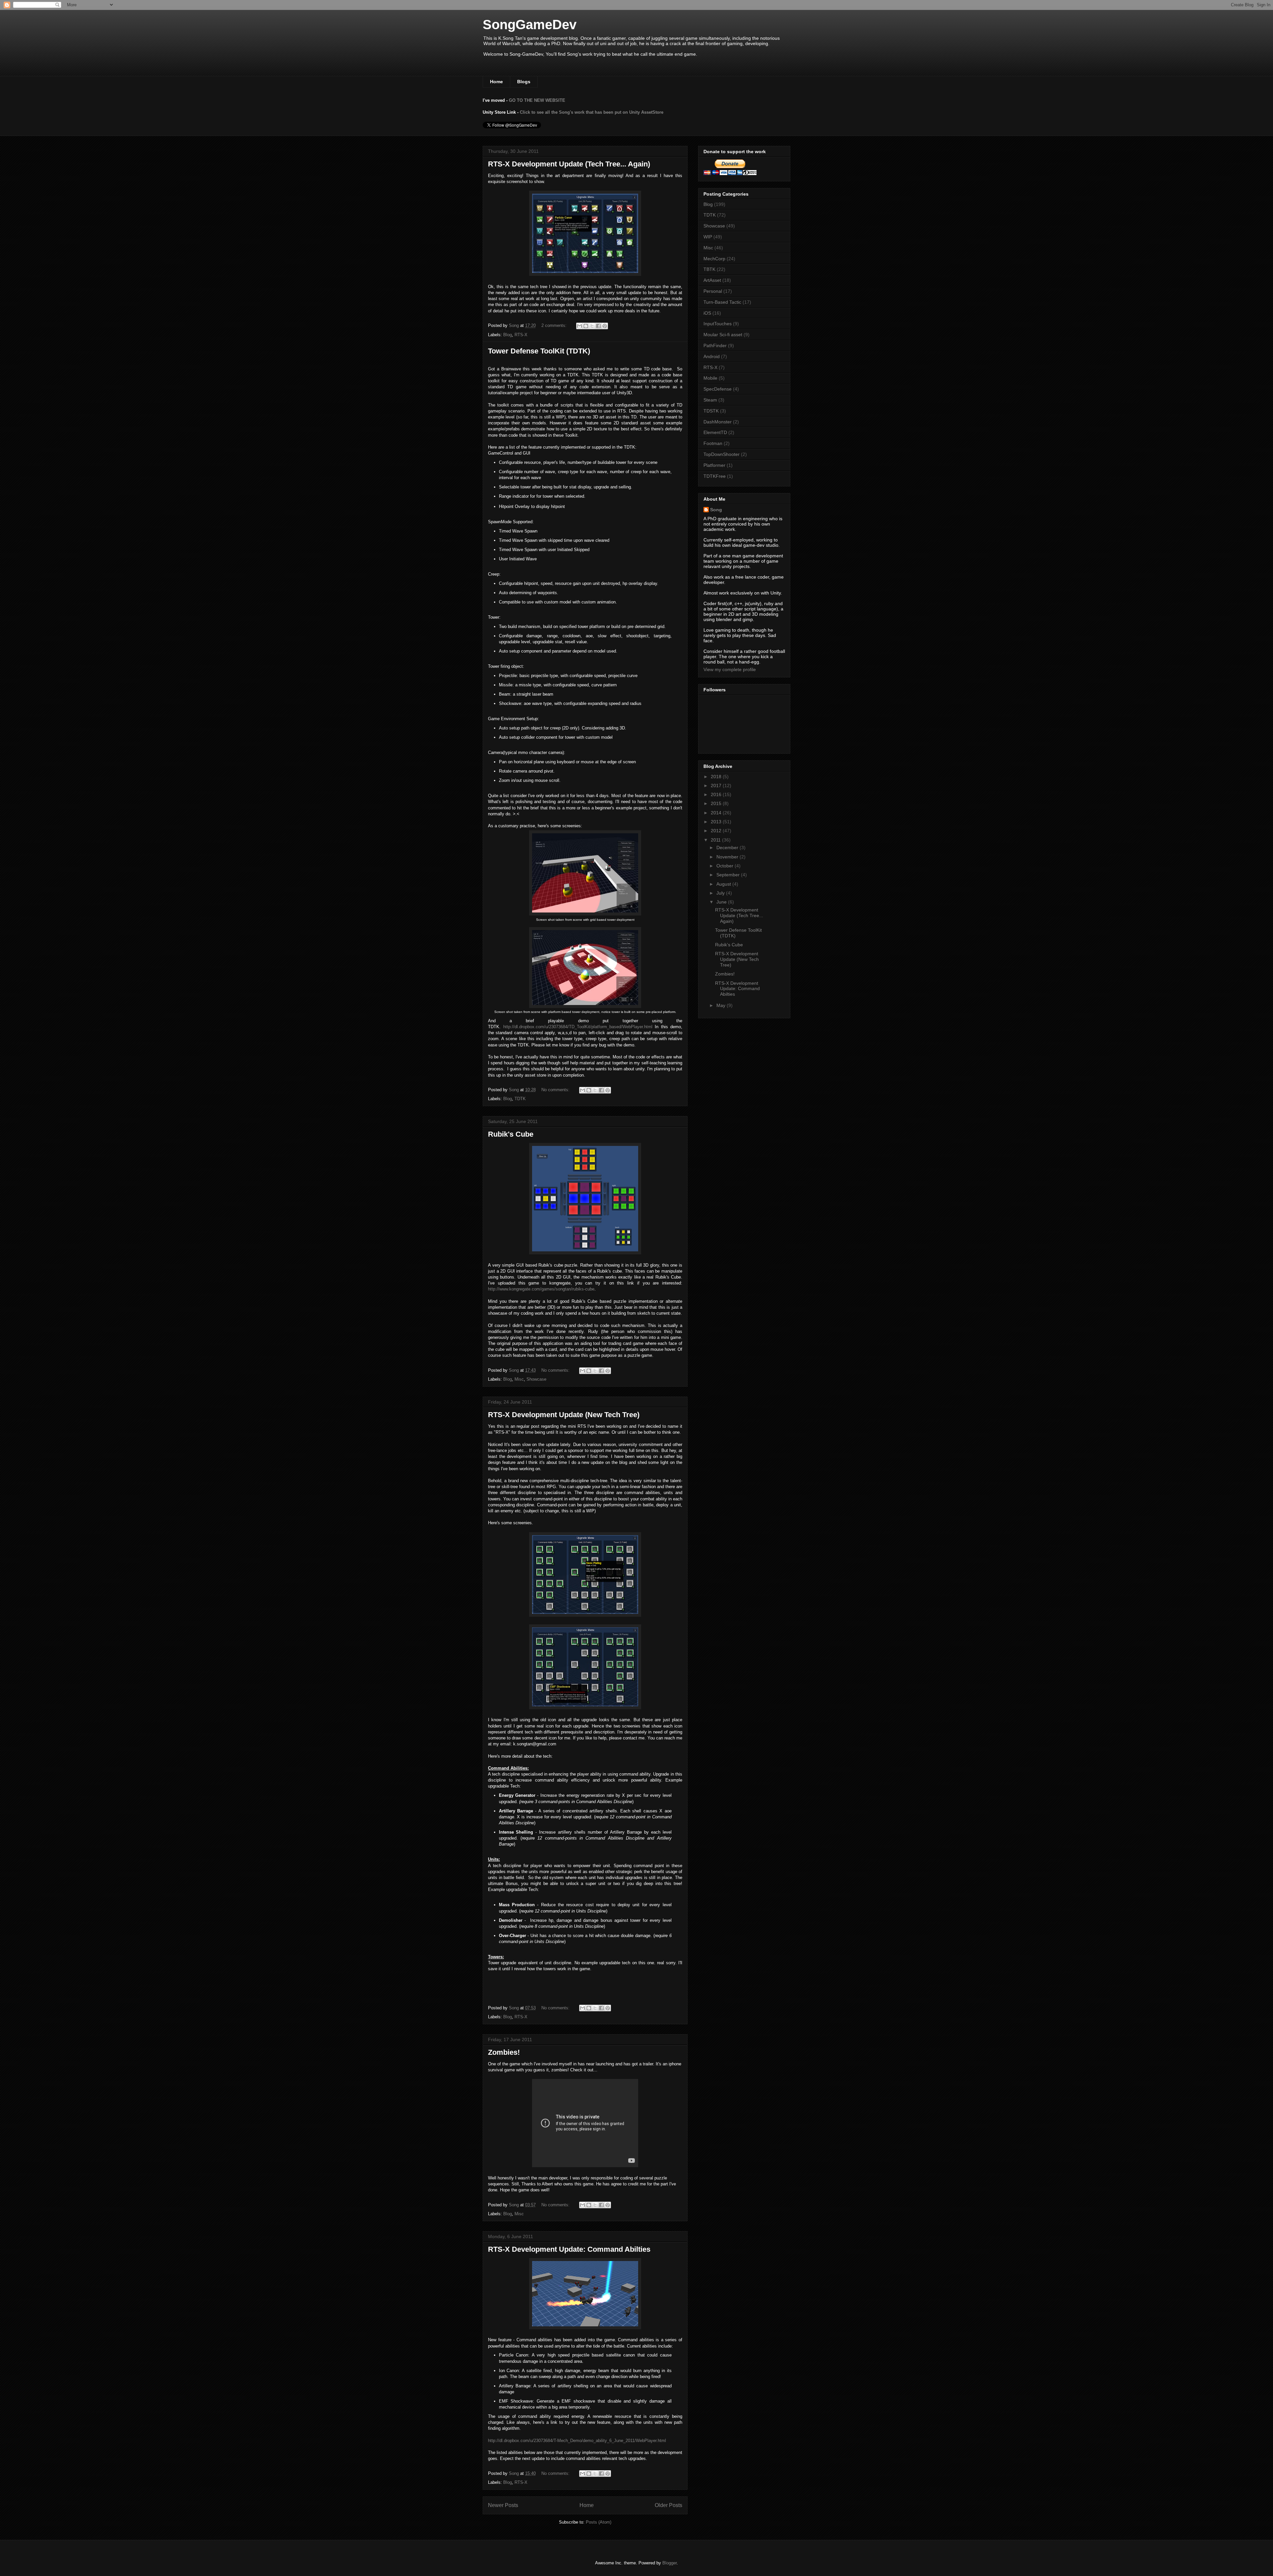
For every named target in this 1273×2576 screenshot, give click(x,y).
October (726, 866)
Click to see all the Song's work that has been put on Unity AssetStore (592, 112)
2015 (717, 803)
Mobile (710, 378)
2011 (716, 840)
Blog (508, 335)
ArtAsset (712, 280)
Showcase (536, 1379)
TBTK (709, 269)
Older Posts (668, 2505)
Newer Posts (503, 2505)
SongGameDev (530, 25)
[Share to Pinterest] (605, 326)
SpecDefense (718, 389)
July (721, 893)
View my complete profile (730, 669)
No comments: (556, 1090)
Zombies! (504, 2052)
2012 (717, 831)
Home (496, 82)
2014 (717, 813)
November (728, 857)
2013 (717, 822)
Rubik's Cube (511, 1134)
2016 (717, 794)
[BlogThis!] (586, 326)
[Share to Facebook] (598, 326)
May (722, 1005)
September (729, 875)
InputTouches (718, 324)
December (728, 848)
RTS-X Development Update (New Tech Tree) (564, 1415)
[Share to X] (592, 326)
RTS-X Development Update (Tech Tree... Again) (569, 164)
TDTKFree (715, 476)
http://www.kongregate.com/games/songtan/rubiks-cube (541, 1289)
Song (716, 510)
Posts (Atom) (599, 2522)
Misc (519, 1379)
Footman (713, 443)
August (724, 884)
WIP (708, 237)
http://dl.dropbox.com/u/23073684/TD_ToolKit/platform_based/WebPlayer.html (578, 1027)
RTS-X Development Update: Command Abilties (569, 2249)
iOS (707, 313)
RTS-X (521, 335)
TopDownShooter (722, 454)
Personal (713, 291)
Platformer (714, 465)
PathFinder (715, 346)
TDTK (520, 1099)
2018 (717, 777)
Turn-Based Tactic (722, 302)
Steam (710, 400)
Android (712, 356)
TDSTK (711, 411)
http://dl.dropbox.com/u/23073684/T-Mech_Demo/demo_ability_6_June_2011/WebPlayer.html (577, 2441)
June (722, 902)
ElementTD (715, 432)
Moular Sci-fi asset (723, 335)
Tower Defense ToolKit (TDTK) (539, 351)
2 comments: (555, 325)
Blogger (669, 2563)
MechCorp (714, 259)
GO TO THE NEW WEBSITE (537, 100)
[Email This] (579, 326)
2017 (717, 785)
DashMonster (718, 422)
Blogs (524, 82)
